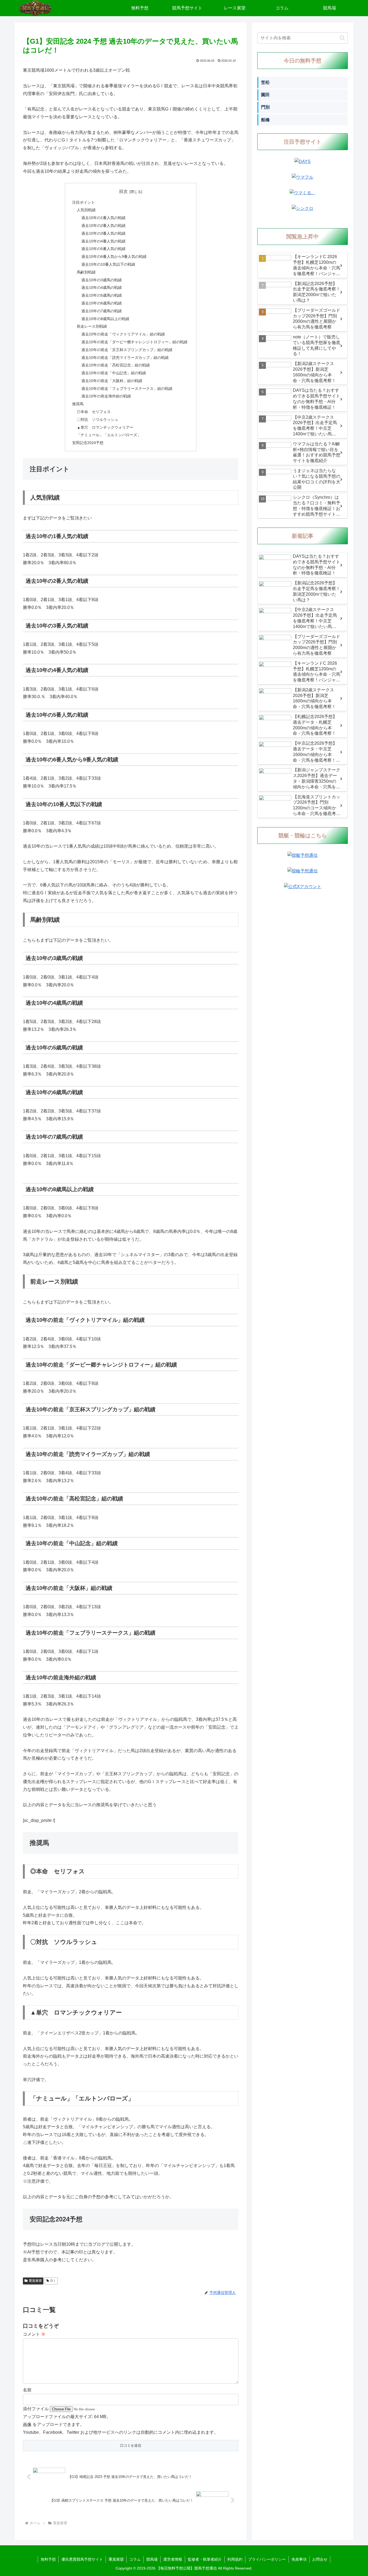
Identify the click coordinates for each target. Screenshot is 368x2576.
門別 (265, 107)
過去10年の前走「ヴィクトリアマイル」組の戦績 (123, 334)
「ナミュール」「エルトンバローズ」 (109, 435)
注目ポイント (84, 202)
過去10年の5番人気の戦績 (103, 249)
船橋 (265, 120)
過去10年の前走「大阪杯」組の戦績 (112, 381)
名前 (27, 2390)
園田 (265, 95)
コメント (34, 2334)
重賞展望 (35, 2281)
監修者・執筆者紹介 (205, 2559)
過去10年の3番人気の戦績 (103, 233)
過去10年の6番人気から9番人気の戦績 (114, 256)
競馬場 (152, 2559)
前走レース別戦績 (92, 326)
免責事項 (299, 2559)
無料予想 (48, 2559)
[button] (342, 38)
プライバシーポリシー (267, 2559)
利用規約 (235, 2559)
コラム (135, 2559)
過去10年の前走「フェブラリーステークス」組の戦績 (127, 389)
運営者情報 (173, 2559)
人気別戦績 (86, 210)
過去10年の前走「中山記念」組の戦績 (114, 373)
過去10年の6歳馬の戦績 (102, 303)
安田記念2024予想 (88, 443)
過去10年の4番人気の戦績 (103, 241)
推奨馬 (78, 404)
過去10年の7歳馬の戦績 (102, 311)
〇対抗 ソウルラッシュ (98, 419)
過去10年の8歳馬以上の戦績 (105, 319)
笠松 (265, 82)
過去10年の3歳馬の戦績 (102, 280)
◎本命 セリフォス (94, 412)
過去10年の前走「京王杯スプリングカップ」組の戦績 (127, 350)
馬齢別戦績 (86, 272)
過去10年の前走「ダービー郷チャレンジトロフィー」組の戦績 (134, 342)
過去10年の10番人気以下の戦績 (108, 264)
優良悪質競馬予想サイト (82, 2559)
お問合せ (320, 2559)
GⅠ (53, 2281)
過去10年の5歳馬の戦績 (102, 295)
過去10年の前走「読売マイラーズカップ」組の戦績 (125, 358)
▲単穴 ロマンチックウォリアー (105, 427)
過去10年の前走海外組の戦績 (106, 396)
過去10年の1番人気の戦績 (103, 218)
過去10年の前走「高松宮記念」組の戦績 (116, 365)
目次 (123, 191)
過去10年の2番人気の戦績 (103, 226)
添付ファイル (36, 2409)
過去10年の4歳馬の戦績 (102, 287)
